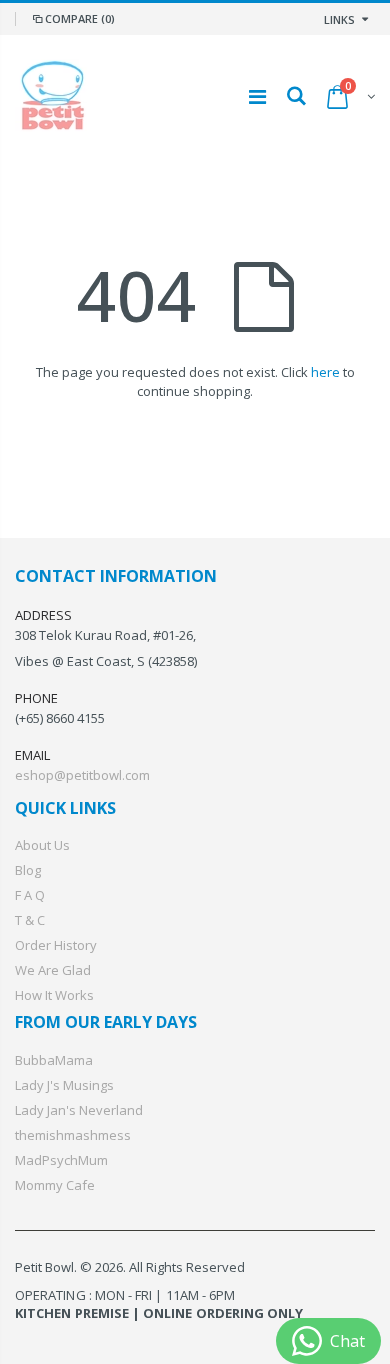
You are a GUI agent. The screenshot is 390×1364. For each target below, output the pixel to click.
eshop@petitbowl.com (82, 775)
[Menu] (257, 96)
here (325, 372)
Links (339, 19)
